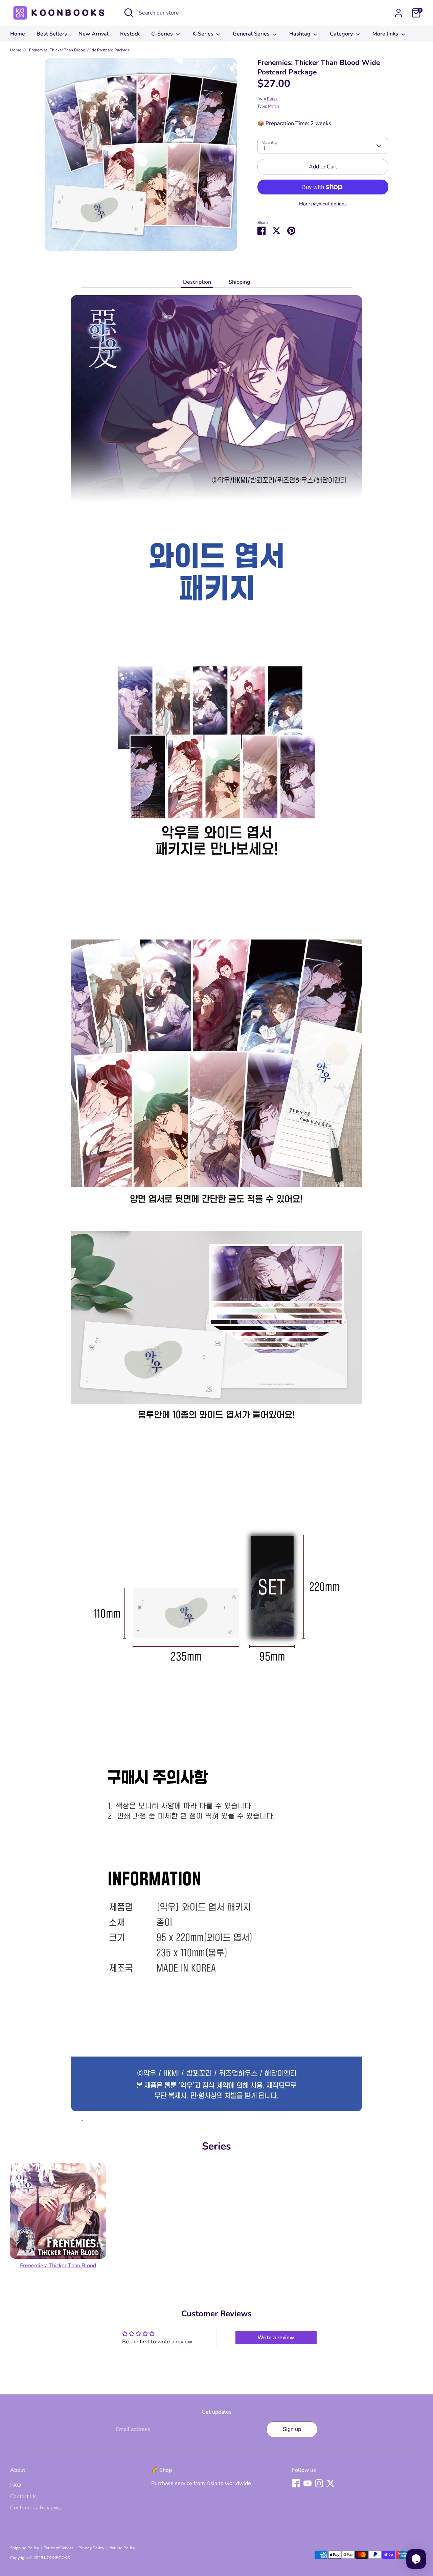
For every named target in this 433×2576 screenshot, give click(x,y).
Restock (130, 34)
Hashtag (301, 34)
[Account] (398, 13)
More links (386, 34)
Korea (272, 98)
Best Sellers (52, 34)
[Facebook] (296, 2483)
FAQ (16, 2485)
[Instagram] (319, 2483)
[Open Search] (129, 13)
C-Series (163, 34)
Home (18, 34)
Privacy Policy (91, 2548)
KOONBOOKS (57, 2558)
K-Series (204, 34)
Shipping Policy (25, 2548)
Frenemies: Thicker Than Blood (58, 2266)
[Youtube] (307, 2483)
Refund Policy (122, 2548)
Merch (274, 106)
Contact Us (24, 2497)
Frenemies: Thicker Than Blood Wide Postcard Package (79, 50)
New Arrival (94, 34)
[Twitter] (331, 2483)
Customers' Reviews (36, 2508)
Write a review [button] (276, 2338)
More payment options (323, 204)
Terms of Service (59, 2548)
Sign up (292, 2429)
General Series (252, 34)
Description (197, 282)
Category (342, 34)
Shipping (239, 282)
